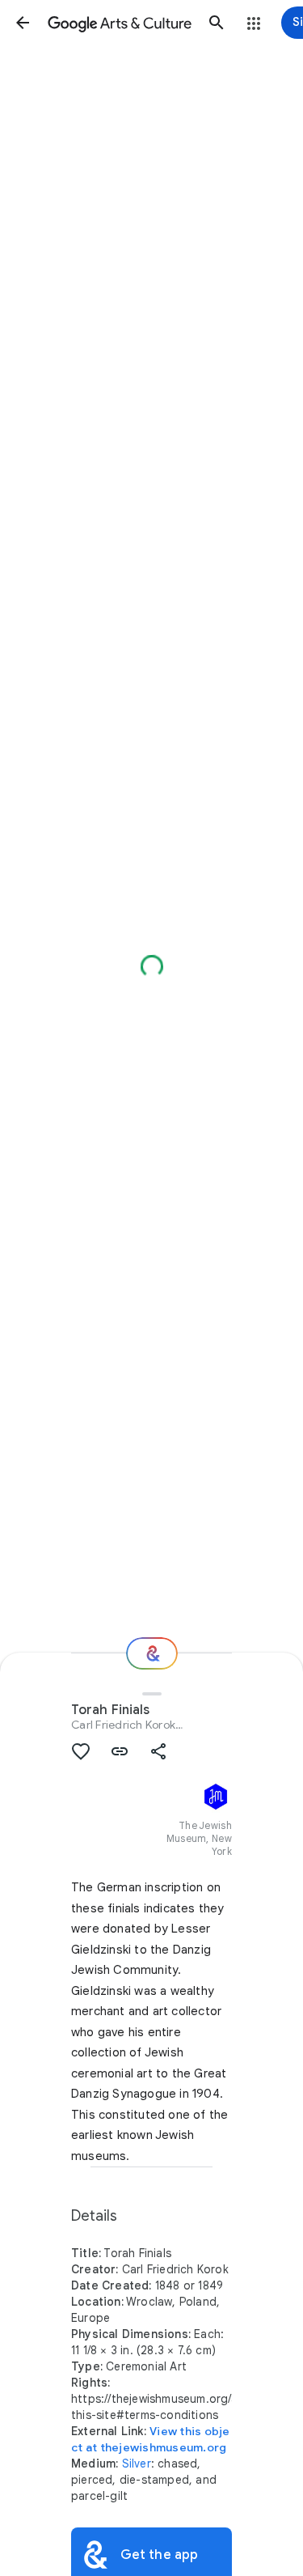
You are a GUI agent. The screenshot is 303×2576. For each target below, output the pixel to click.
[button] (23, 23)
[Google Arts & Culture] (120, 23)
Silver (137, 2464)
